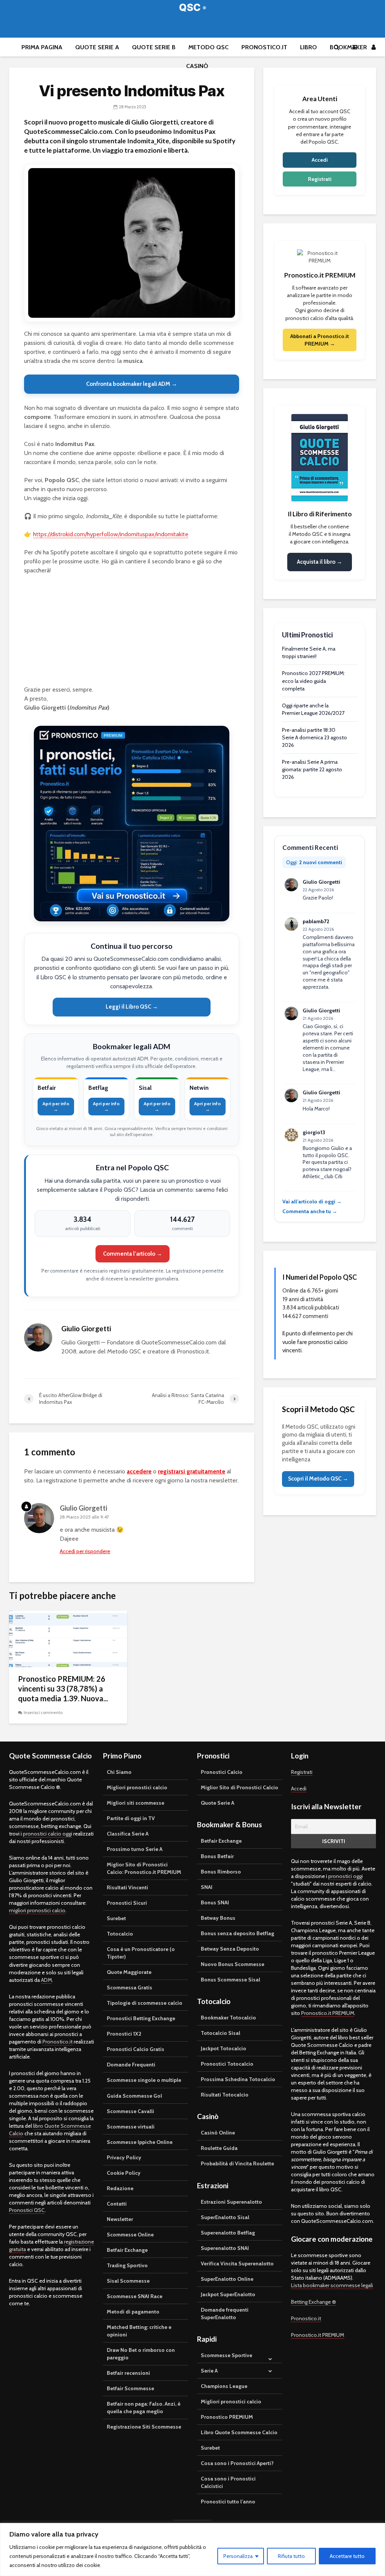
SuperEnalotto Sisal (225, 2217)
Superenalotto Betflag (228, 2233)
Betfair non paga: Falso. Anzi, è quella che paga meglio (144, 2408)
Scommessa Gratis (130, 1987)
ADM (46, 1980)
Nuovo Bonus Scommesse (233, 1964)
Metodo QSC (208, 47)
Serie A (209, 2371)
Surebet (116, 1918)
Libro (308, 47)
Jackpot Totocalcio (224, 2048)
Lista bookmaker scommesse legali (332, 2285)
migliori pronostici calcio (37, 1910)
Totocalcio (120, 1934)
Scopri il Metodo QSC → (318, 1479)
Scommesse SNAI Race (135, 2296)
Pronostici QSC (27, 2210)
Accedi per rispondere (85, 1551)
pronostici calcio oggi (48, 1834)
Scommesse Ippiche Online (140, 2142)
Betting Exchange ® (314, 2302)
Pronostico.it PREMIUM (328, 2013)
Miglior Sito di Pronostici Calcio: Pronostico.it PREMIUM (144, 1868)
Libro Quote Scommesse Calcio (239, 2432)
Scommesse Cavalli (130, 2111)
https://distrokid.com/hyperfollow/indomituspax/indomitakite (111, 534)
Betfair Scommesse (130, 2388)
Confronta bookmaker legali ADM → (132, 384)
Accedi (320, 160)
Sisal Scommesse (128, 2281)
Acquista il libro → (320, 562)
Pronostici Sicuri (127, 1903)
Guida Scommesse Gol (134, 2096)
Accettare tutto (347, 2556)
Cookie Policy (124, 2173)
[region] (192, 2549)
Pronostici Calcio (222, 1772)
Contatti (117, 2204)
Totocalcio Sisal (221, 2033)
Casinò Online (218, 2133)
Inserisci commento (43, 1713)
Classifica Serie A (128, 1834)
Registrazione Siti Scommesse (144, 2427)
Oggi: (314, 862)
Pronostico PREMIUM (227, 2417)
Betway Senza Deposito (230, 1949)
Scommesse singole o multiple (144, 2080)
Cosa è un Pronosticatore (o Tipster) (141, 1953)
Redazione (120, 2188)
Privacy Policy (124, 2157)
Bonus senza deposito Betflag (237, 1933)
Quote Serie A (97, 47)
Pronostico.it (264, 47)
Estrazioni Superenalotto (231, 2202)
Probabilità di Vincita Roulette (237, 2163)
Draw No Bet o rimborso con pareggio (141, 2354)
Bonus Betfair (217, 1856)
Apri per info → (56, 1106)
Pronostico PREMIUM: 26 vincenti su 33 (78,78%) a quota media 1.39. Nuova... (63, 1689)
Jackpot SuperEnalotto (228, 2294)
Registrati (320, 179)
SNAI (207, 1887)
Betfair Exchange (127, 2250)
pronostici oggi (346, 1876)
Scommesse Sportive (227, 2355)
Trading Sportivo (127, 2265)
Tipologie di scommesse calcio (145, 2003)
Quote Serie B (154, 47)
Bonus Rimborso (221, 1872)
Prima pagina (42, 47)
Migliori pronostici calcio (137, 1787)
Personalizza (238, 2556)
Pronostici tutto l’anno (228, 2502)
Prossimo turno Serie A (135, 1849)
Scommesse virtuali (131, 2127)
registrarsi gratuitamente (192, 1471)
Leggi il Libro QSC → (132, 1007)
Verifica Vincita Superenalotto (237, 2263)
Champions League (224, 2386)
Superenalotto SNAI (225, 2248)
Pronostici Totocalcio (227, 2064)
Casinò (197, 66)
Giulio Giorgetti (83, 1508)
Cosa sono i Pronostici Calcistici (228, 2482)
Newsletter (120, 2219)
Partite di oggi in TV (131, 1818)
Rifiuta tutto (291, 2556)
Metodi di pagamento (133, 2312)
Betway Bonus (218, 1918)
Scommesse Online (130, 2235)
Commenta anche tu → (310, 1211)
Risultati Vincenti (127, 1887)
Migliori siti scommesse (136, 1803)
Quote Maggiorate (129, 1972)
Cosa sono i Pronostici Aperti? (237, 2463)
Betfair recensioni (128, 2373)
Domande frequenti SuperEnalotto (225, 2314)
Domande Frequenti (131, 2065)
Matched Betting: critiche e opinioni (139, 2331)
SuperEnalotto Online (227, 2279)
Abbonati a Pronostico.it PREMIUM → (320, 340)
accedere (139, 1471)
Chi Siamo (119, 1772)
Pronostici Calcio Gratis (136, 2049)
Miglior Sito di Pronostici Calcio (239, 1787)
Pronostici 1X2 (124, 2034)
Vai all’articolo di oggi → (312, 1202)
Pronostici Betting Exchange (141, 2018)
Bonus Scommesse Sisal (230, 1980)
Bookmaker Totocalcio (228, 2018)
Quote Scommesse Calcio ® (192, 7)
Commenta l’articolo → (133, 1254)
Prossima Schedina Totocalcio (238, 2079)
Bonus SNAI (215, 1902)
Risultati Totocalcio (225, 2095)
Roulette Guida (219, 2148)
